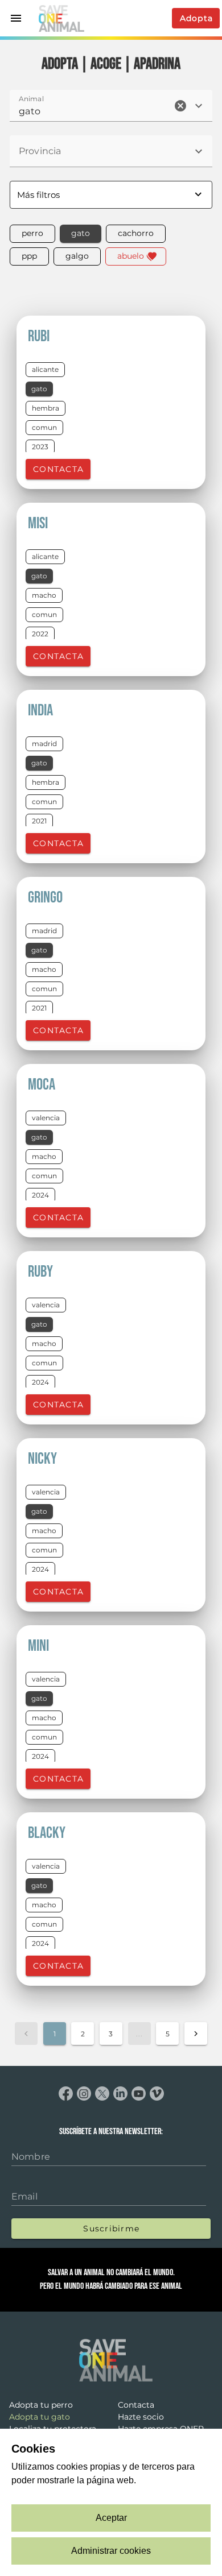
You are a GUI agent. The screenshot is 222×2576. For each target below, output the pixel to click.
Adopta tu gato (40, 2417)
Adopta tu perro (41, 2405)
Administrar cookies (111, 2551)
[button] (180, 106)
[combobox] (111, 106)
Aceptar (111, 2518)
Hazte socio (141, 2417)
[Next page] (196, 2034)
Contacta (136, 2405)
